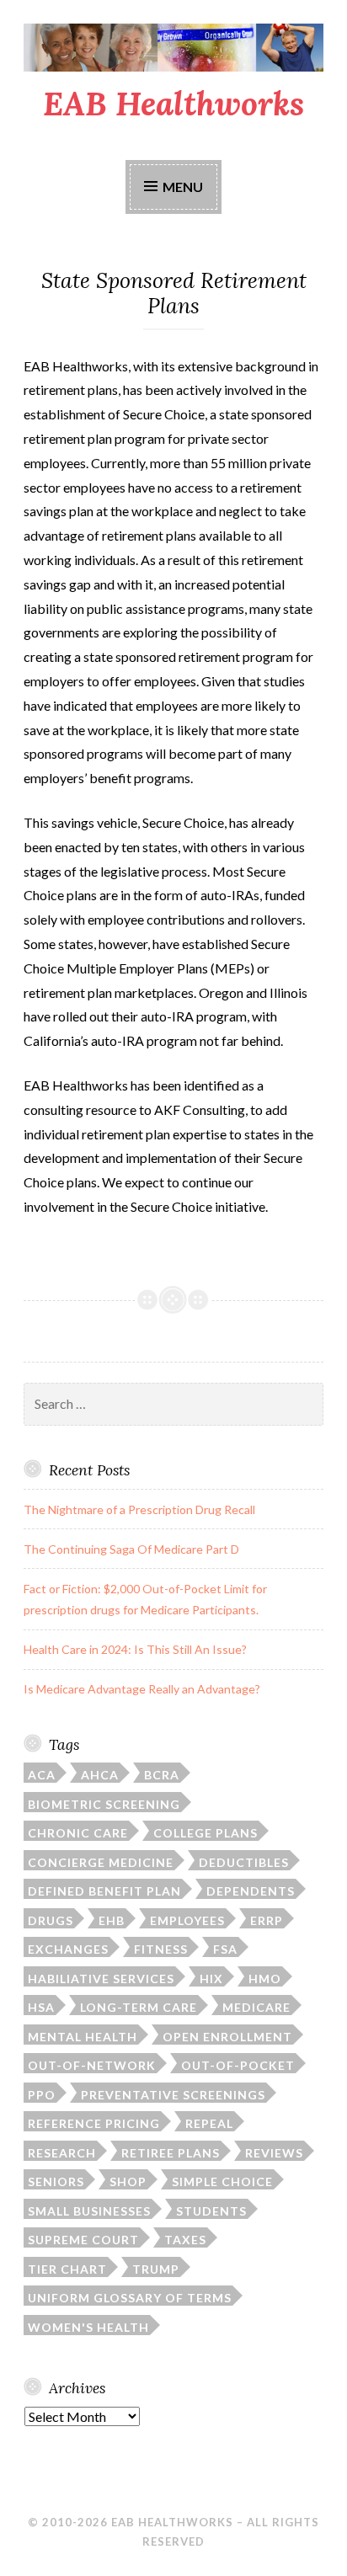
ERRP (267, 1920)
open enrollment (227, 2037)
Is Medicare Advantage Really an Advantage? (142, 1689)
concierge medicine (101, 1862)
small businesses (89, 2211)
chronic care (78, 1833)
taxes (185, 2240)
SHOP (128, 2181)
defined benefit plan (104, 1891)
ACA (42, 1775)
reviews (274, 2153)
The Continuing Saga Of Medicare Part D (131, 1549)
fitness (161, 1949)
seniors (56, 2181)
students (211, 2211)
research (62, 2153)
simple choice (222, 2181)
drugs (51, 1920)
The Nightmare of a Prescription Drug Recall (139, 1509)
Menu (183, 187)
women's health (88, 2327)
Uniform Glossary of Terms (130, 2298)
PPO (42, 2095)
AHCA (100, 1775)
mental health (83, 2037)
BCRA (162, 1775)
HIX (211, 1979)
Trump (156, 2269)
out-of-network (92, 2065)
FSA (225, 1949)
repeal (209, 2123)
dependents (251, 1891)
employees (187, 1920)
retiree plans (171, 2153)
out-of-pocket (238, 2065)
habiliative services (101, 1979)
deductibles (244, 1862)
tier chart (67, 2269)
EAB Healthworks (173, 104)
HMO (265, 1979)
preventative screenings (173, 2095)
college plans (206, 1833)
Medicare (256, 2007)
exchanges (68, 1949)
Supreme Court (83, 2240)
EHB (112, 1920)
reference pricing (94, 2123)
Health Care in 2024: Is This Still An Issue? (135, 1649)
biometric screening (104, 1804)
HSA (41, 2007)
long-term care (139, 2007)
